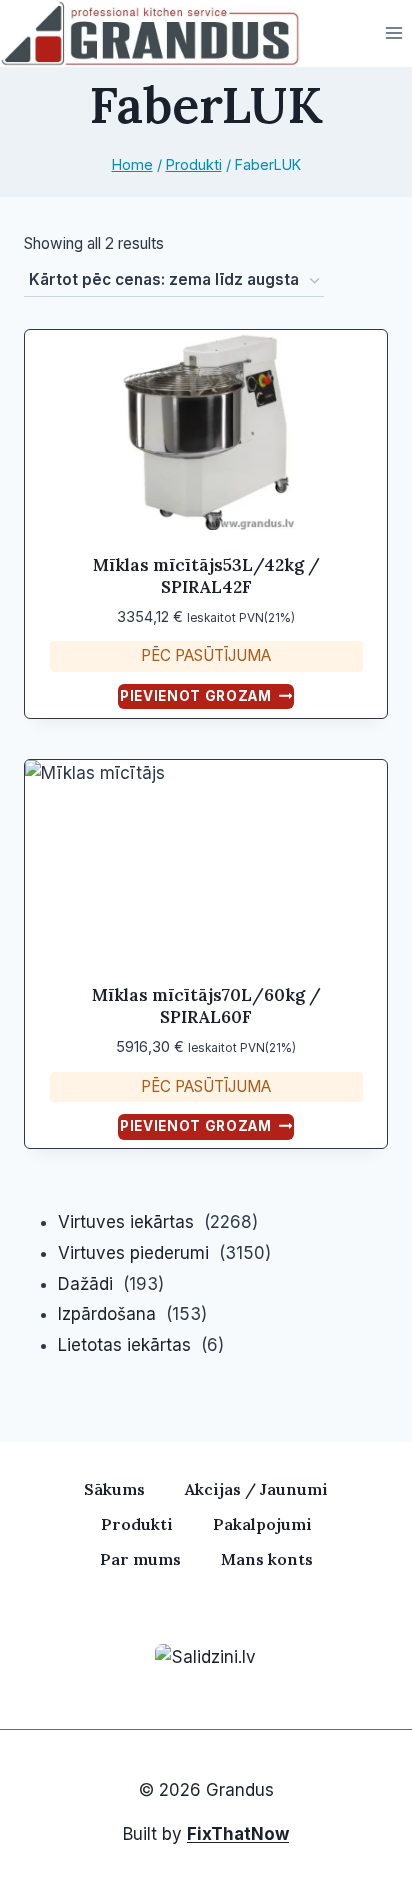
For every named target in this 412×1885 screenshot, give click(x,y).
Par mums (140, 1559)
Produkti (137, 1524)
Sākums (114, 1489)
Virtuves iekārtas (126, 1222)
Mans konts (267, 1559)
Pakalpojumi (262, 1524)
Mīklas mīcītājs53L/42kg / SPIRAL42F (206, 576)
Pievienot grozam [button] (196, 696)
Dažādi (85, 1284)
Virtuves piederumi (133, 1253)
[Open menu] (393, 33)
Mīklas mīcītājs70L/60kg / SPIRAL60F (206, 1006)
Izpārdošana (107, 1314)
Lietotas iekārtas (124, 1345)
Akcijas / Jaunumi (256, 1489)
